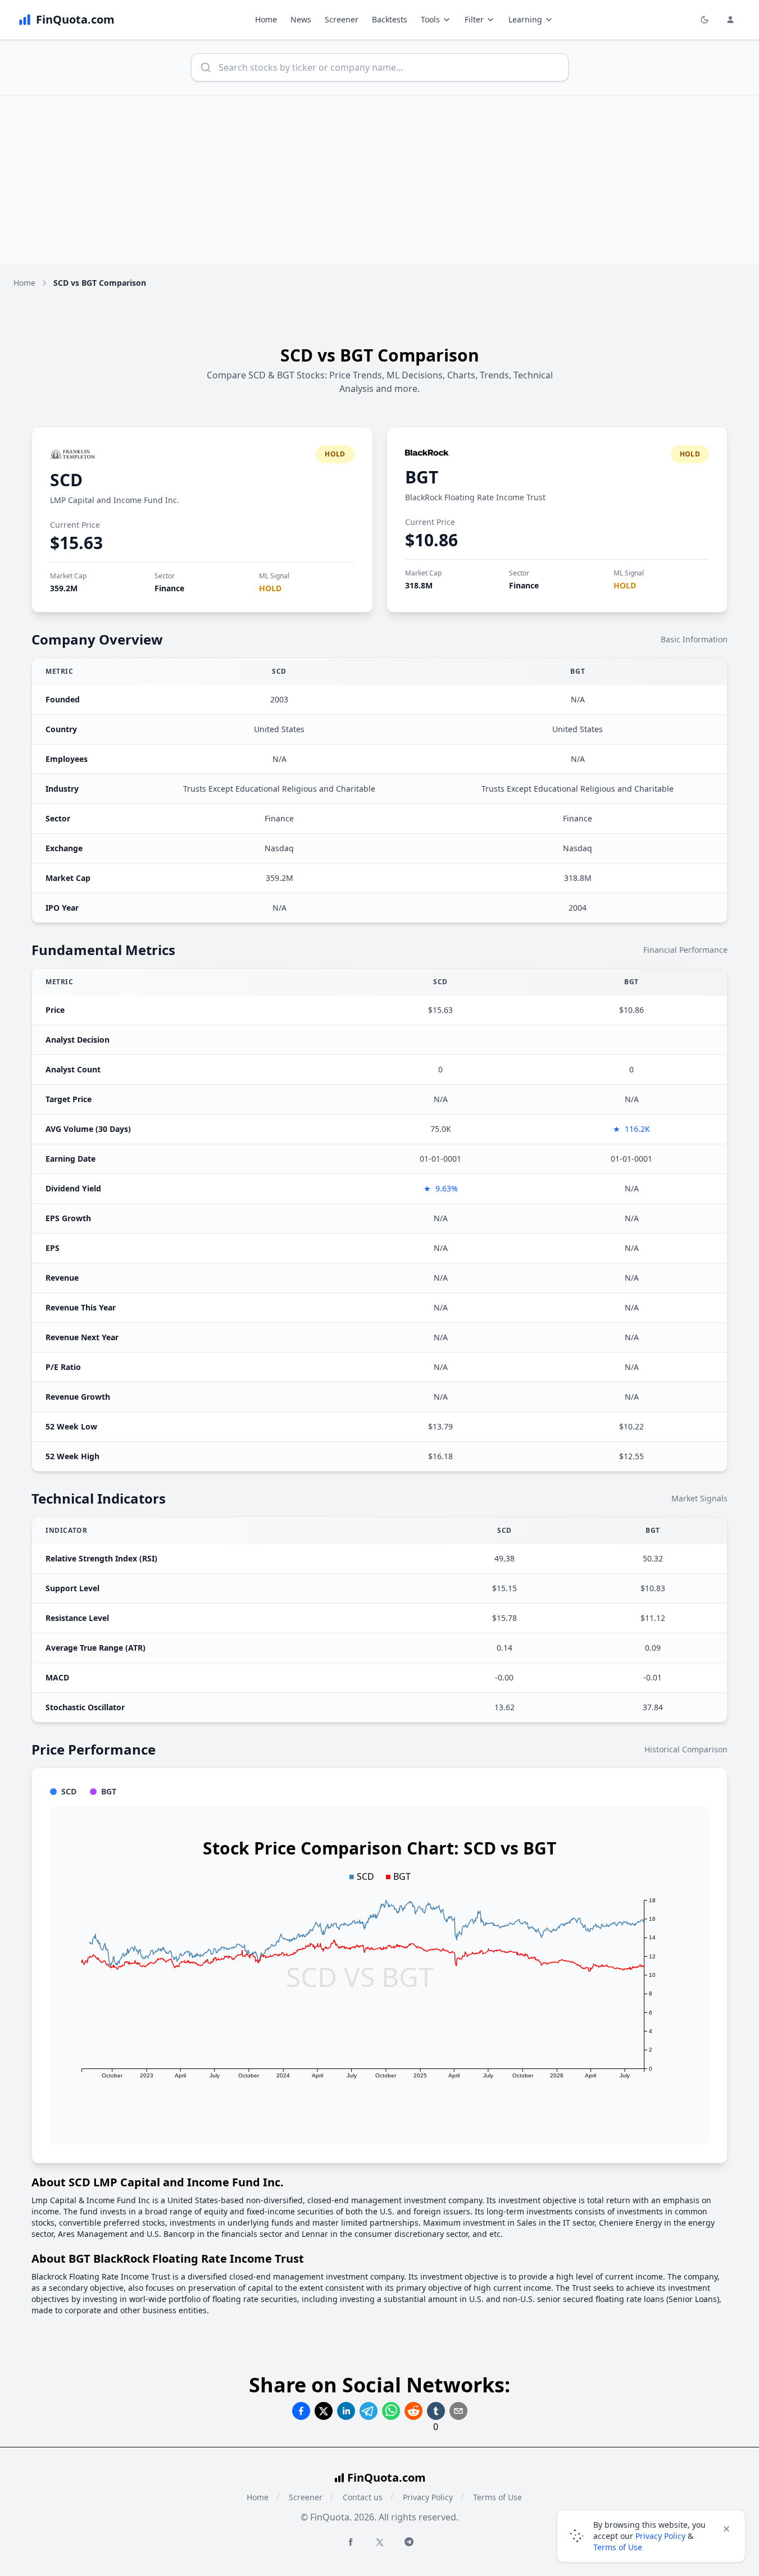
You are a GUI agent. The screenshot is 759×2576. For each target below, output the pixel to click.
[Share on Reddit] (413, 2411)
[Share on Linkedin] (346, 2411)
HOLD (270, 588)
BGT (422, 477)
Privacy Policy (428, 2497)
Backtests (390, 19)
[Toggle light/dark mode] (705, 20)
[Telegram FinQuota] (409, 2542)
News (301, 19)
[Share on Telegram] (369, 2411)
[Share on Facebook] (301, 2411)
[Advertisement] (380, 180)
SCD (66, 480)
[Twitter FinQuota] (380, 2542)
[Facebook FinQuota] (351, 2542)
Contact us (363, 2497)
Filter (474, 19)
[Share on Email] (458, 2411)
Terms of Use (497, 2497)
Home (266, 19)
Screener (342, 19)
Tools (430, 19)
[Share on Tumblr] (436, 2411)
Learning (525, 19)
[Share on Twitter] (324, 2411)
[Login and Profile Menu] (730, 20)
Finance (169, 588)
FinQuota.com (387, 2477)
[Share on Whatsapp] (391, 2411)
